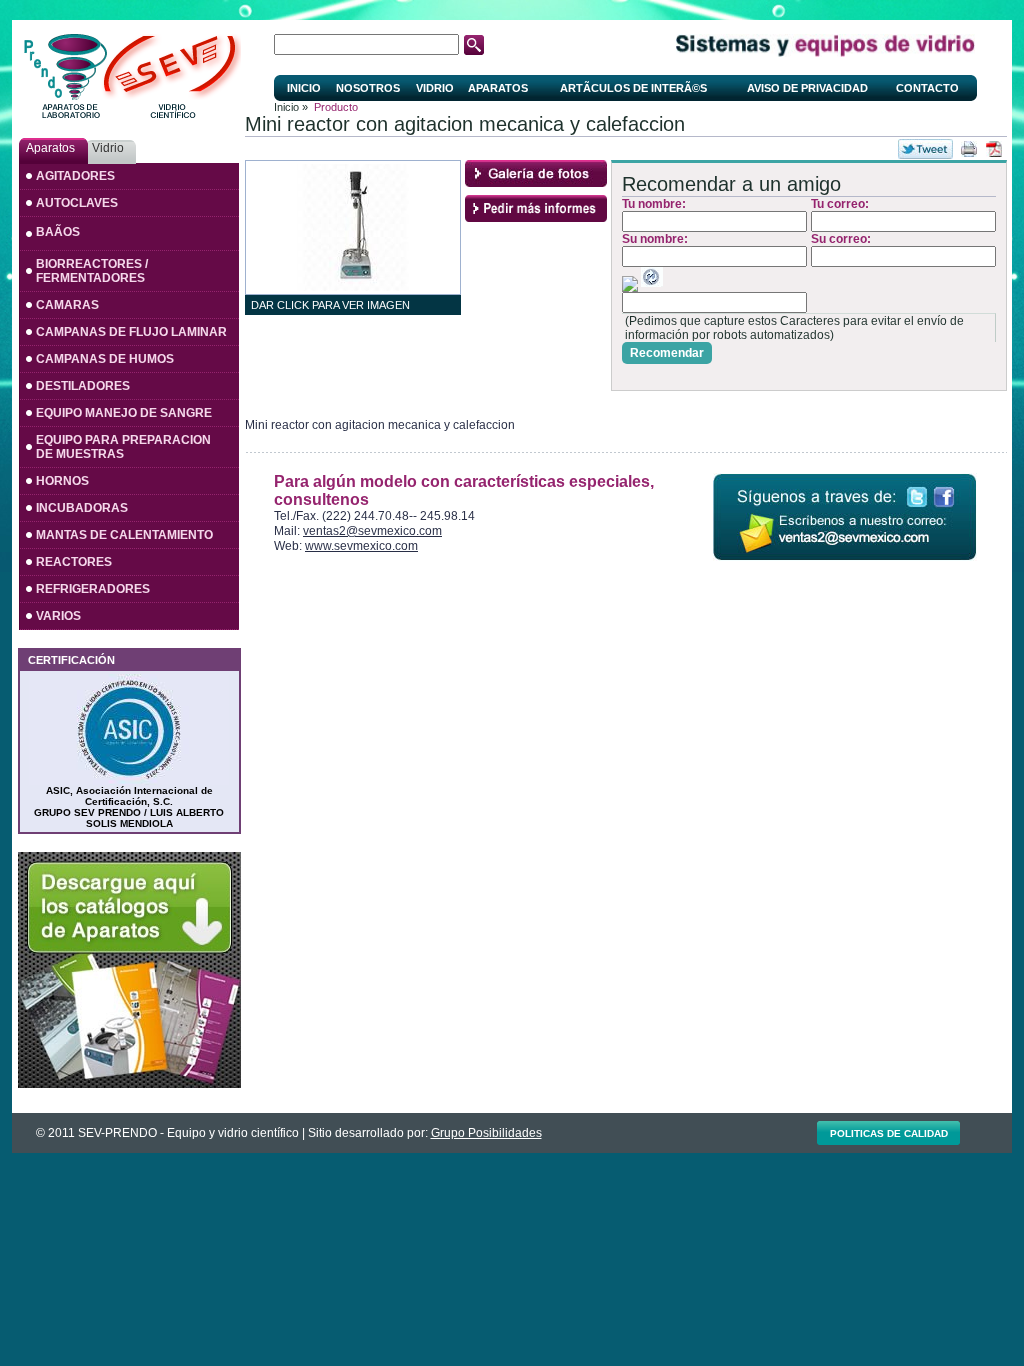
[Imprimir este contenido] (969, 149)
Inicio (304, 88)
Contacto (927, 88)
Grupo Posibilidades (486, 1133)
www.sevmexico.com (361, 546)
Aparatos (498, 88)
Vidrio (435, 88)
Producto (336, 107)
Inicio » (291, 107)
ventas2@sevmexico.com (372, 531)
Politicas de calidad (889, 1133)
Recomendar (667, 353)
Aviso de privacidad (807, 88)
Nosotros (368, 88)
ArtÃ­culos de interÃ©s (633, 88)
